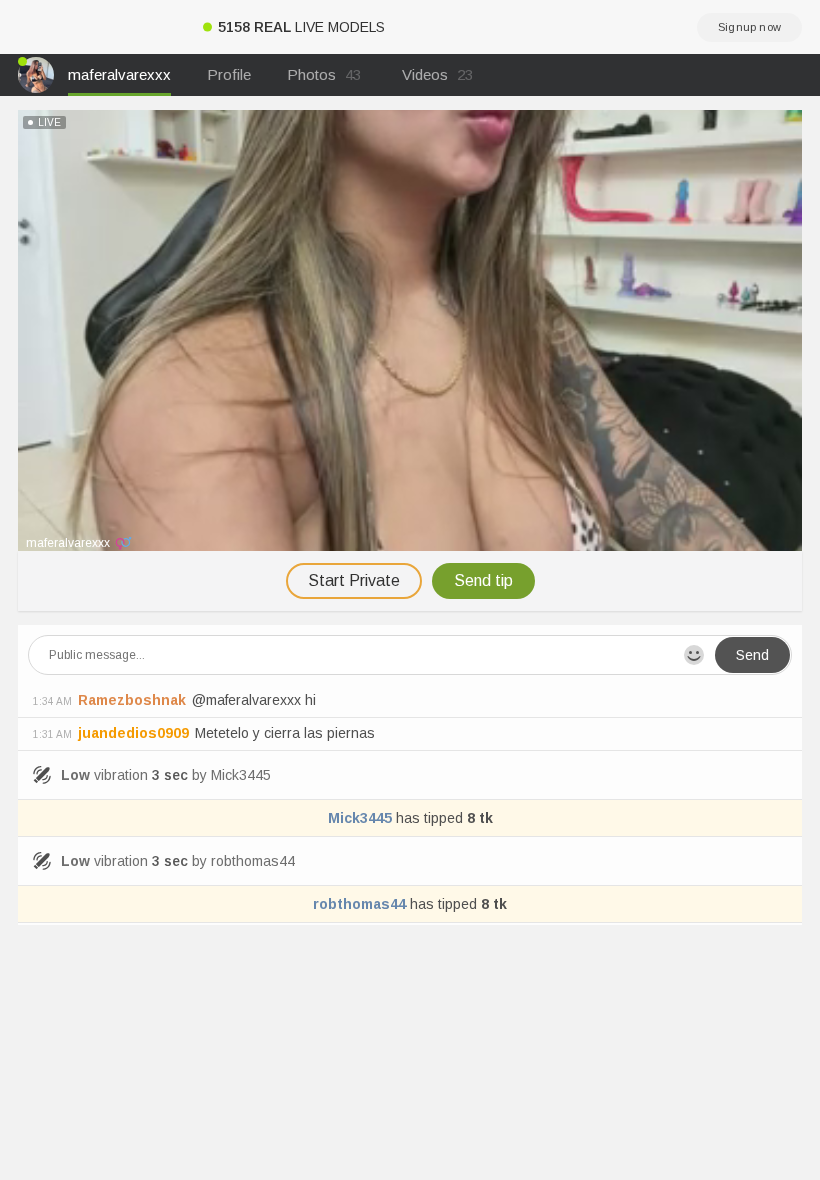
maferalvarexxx (119, 74)
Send (752, 655)
